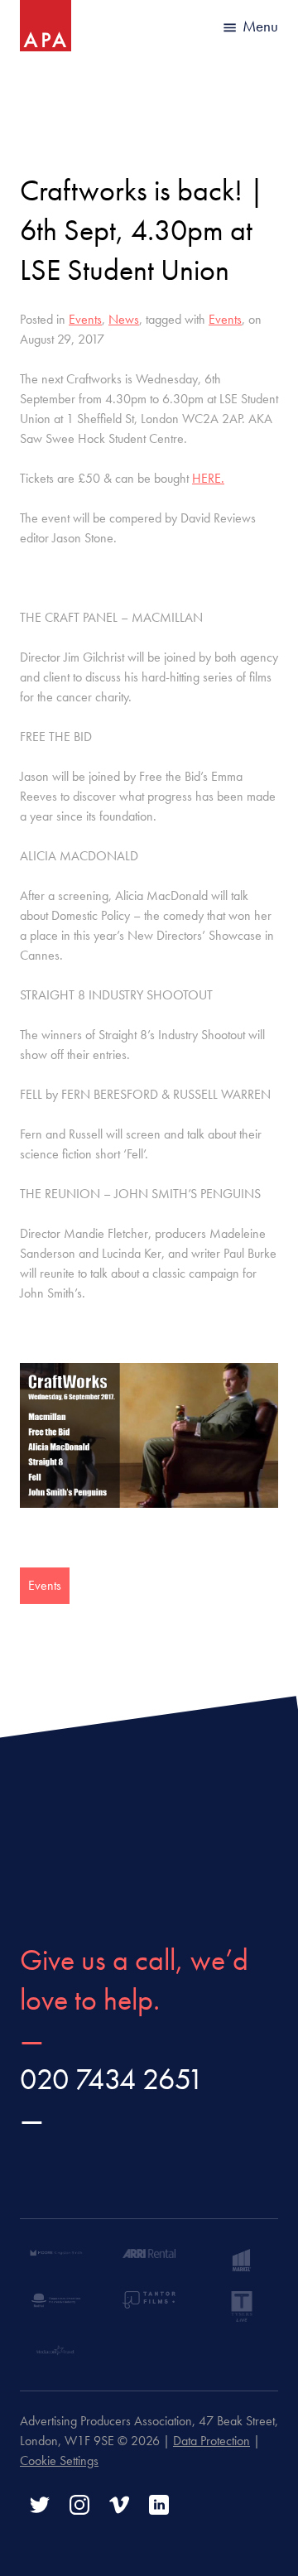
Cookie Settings (59, 2460)
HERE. (208, 478)
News (124, 319)
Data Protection (211, 2441)
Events (85, 319)
